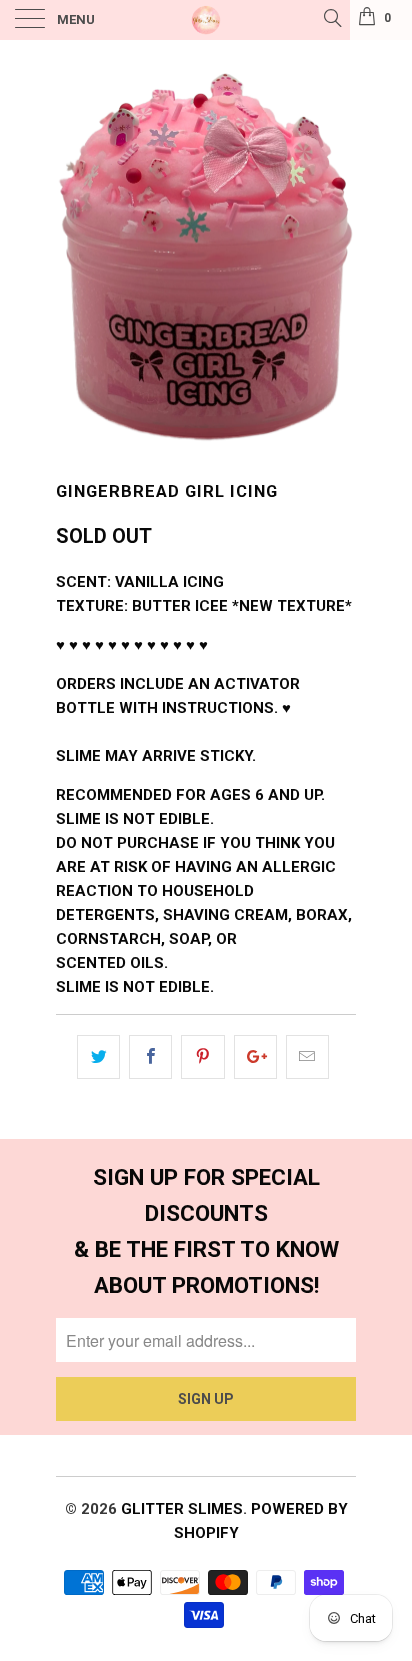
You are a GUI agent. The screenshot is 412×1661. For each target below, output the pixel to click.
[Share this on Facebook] (150, 1057)
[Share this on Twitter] (98, 1057)
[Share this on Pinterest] (202, 1057)
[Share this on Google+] (255, 1057)
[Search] (331, 18)
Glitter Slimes (182, 1509)
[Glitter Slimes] (206, 20)
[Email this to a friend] (307, 1057)
